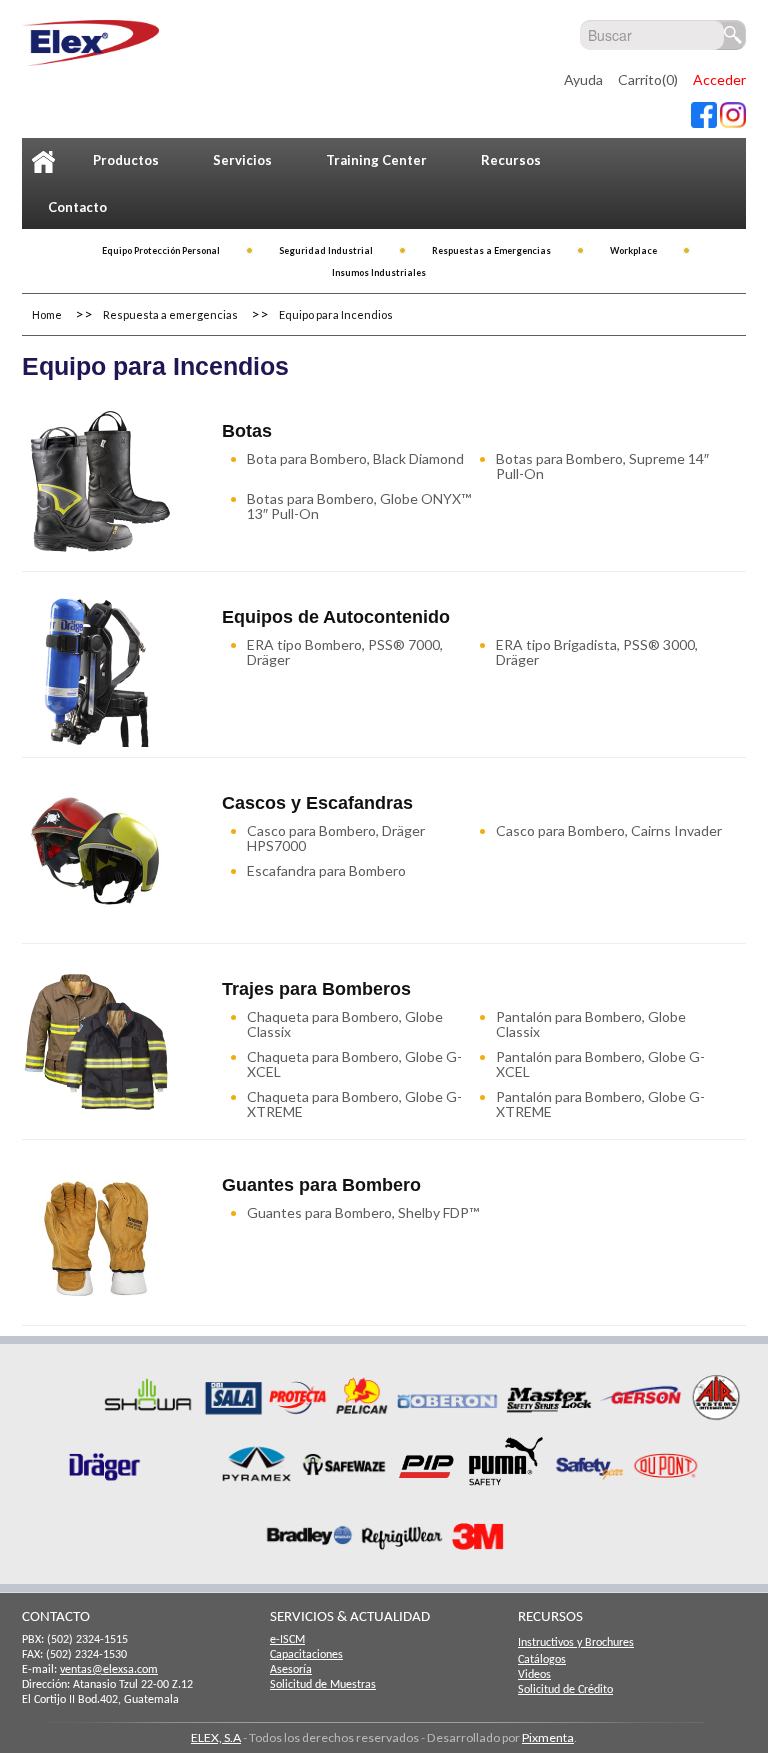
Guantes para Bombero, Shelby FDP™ (363, 1212)
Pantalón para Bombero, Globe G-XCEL (600, 1064)
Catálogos (542, 1660)
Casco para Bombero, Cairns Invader (609, 830)
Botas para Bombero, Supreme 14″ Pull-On (602, 466)
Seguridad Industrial (326, 250)
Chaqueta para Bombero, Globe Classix (345, 1024)
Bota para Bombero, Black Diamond (355, 458)
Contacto (77, 207)
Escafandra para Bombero (326, 870)
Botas (247, 431)
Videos (534, 1675)
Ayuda (583, 79)
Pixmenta (548, 1737)
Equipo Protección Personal (161, 250)
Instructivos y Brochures (576, 1643)
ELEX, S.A (216, 1737)
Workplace (633, 250)
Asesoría (291, 1670)
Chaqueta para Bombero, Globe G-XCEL (354, 1064)
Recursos (511, 160)
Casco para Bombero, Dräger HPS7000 (336, 838)
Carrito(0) (648, 79)
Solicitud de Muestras (323, 1685)
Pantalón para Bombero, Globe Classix (591, 1024)
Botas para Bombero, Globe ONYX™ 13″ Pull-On (359, 506)
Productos (126, 160)
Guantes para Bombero (321, 1185)
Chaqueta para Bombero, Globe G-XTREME (354, 1104)
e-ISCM (287, 1640)
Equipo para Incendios (336, 314)
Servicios (242, 160)
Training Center (376, 160)
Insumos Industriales (379, 272)
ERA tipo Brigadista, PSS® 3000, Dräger (597, 652)
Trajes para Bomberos (316, 989)
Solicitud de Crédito (565, 1690)
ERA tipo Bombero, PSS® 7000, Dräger (345, 652)
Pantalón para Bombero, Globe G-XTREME (600, 1104)
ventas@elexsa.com (109, 1670)
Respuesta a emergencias (170, 314)
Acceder (719, 79)
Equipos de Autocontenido (336, 617)
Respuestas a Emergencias (491, 250)
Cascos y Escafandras (317, 803)
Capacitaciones (306, 1655)
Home (47, 314)
